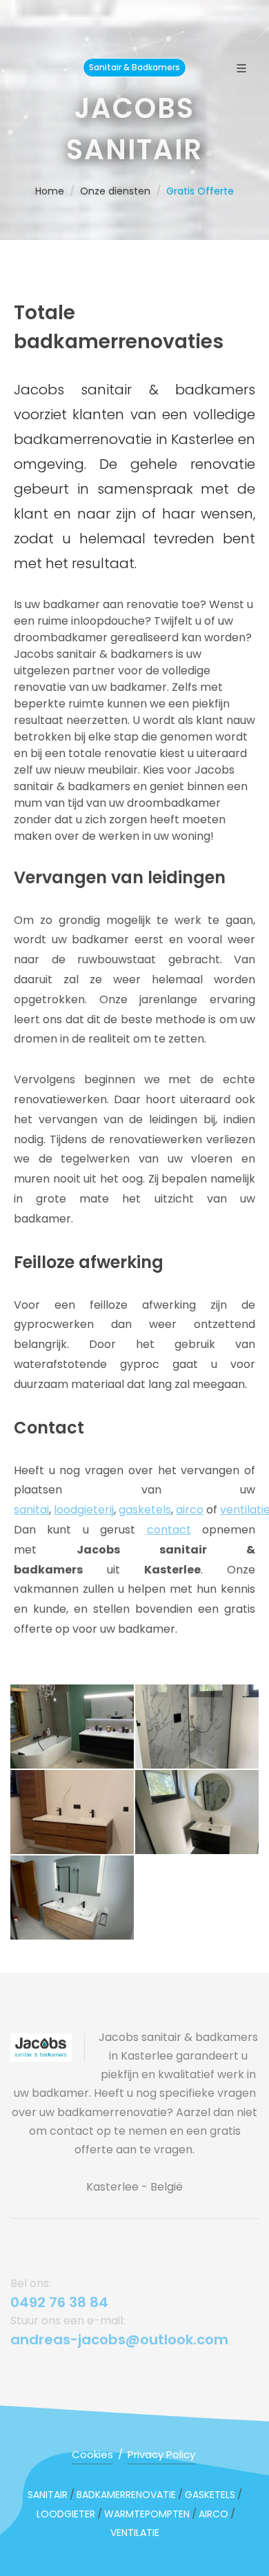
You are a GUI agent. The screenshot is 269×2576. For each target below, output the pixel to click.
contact (169, 1530)
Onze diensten (115, 191)
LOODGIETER (66, 2514)
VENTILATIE (135, 2533)
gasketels (145, 1510)
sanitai (31, 1510)
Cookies (92, 2454)
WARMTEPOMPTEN (147, 2514)
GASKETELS (210, 2495)
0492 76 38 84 (59, 2302)
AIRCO (213, 2514)
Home (50, 191)
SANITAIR (48, 2495)
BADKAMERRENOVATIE (126, 2495)
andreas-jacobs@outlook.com (119, 2339)
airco (190, 1510)
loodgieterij (84, 1510)
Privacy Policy (161, 2454)
